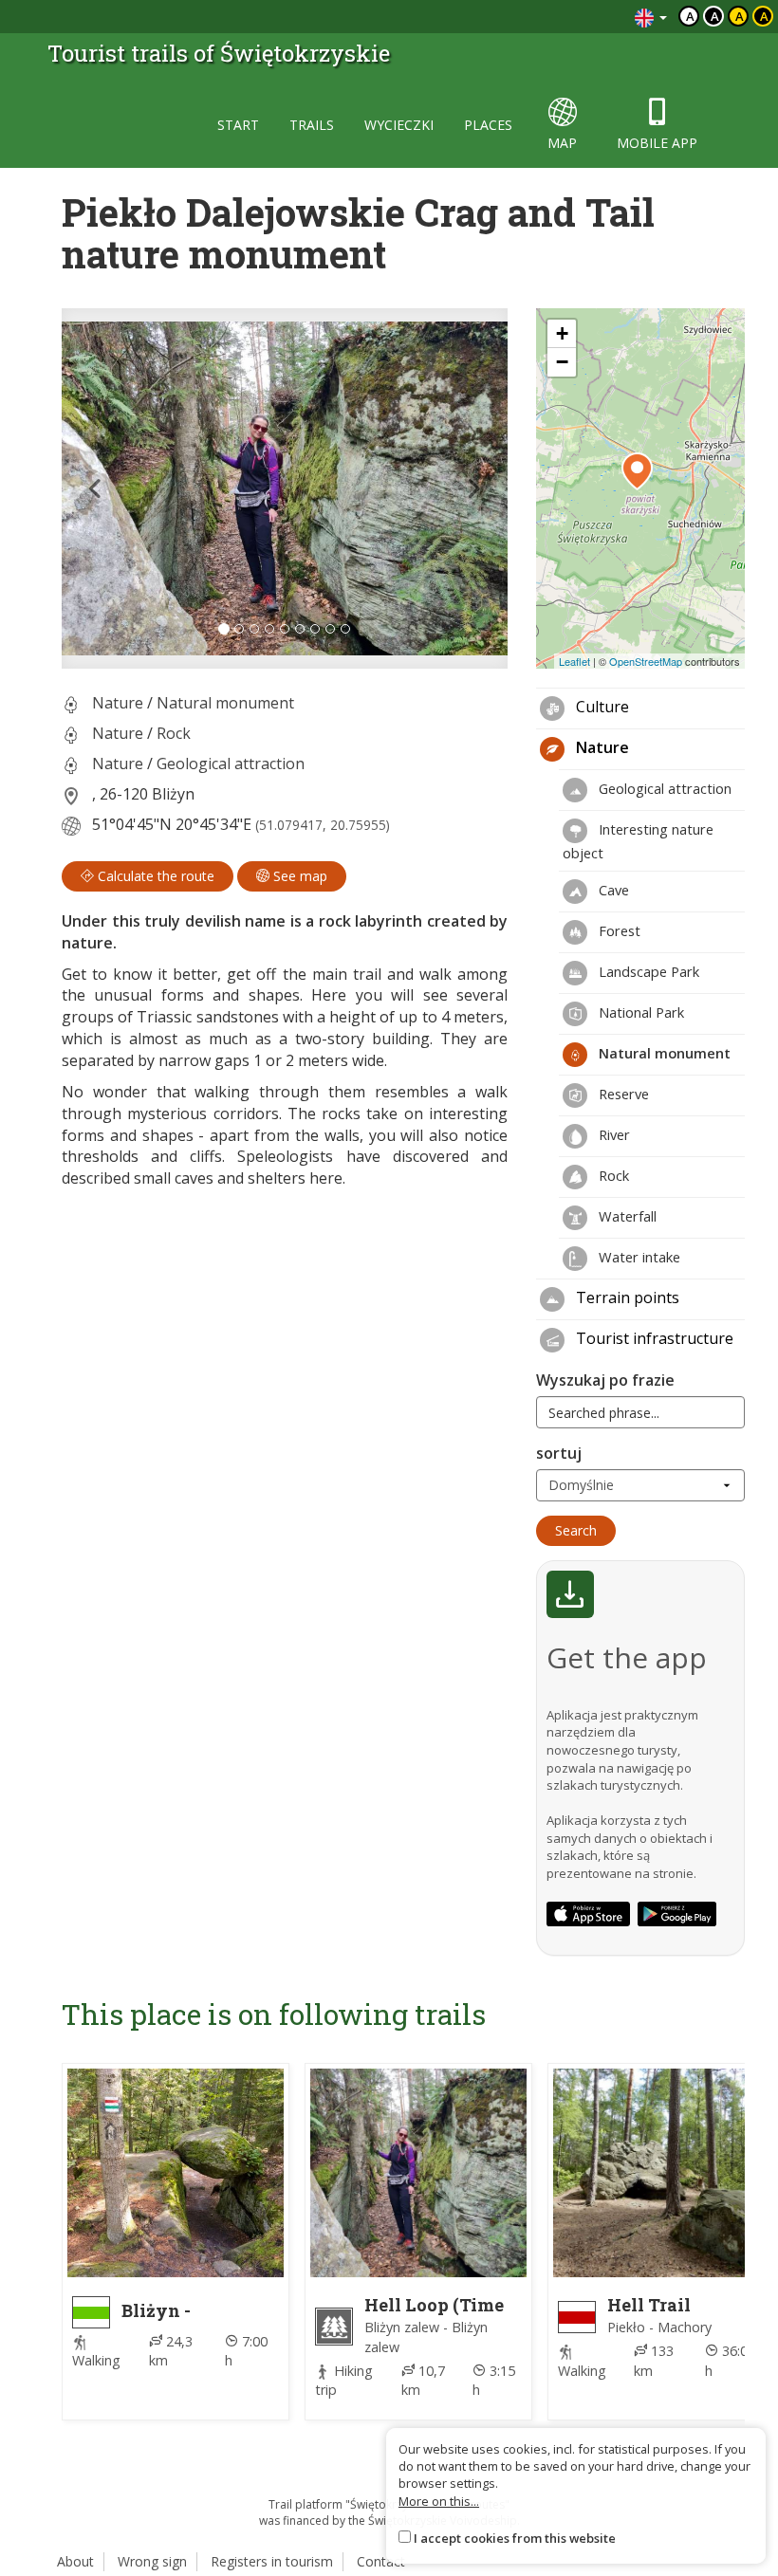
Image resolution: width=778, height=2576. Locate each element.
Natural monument (225, 703)
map (562, 143)
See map (298, 876)
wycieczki (399, 125)
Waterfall (626, 1216)
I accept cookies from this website (515, 2538)
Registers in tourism (272, 2561)
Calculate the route (154, 876)
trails (312, 125)
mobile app (657, 143)
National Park (639, 1012)
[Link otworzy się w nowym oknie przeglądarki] (588, 1914)
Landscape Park (647, 971)
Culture (601, 708)
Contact (381, 2561)
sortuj (559, 1453)
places (488, 125)
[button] (95, 488)
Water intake (638, 1257)
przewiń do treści (569, 17)
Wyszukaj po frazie (605, 1380)
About (75, 2561)
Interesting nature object (638, 841)
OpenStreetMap (646, 661)
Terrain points (626, 1297)
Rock (174, 733)
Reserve (622, 1094)
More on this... (439, 2501)
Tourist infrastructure (653, 1338)
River (612, 1134)
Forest (618, 930)
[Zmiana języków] (651, 17)
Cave (612, 890)
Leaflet (574, 661)
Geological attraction (231, 764)
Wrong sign (152, 2561)
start (238, 125)
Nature (118, 703)
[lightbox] (285, 488)
